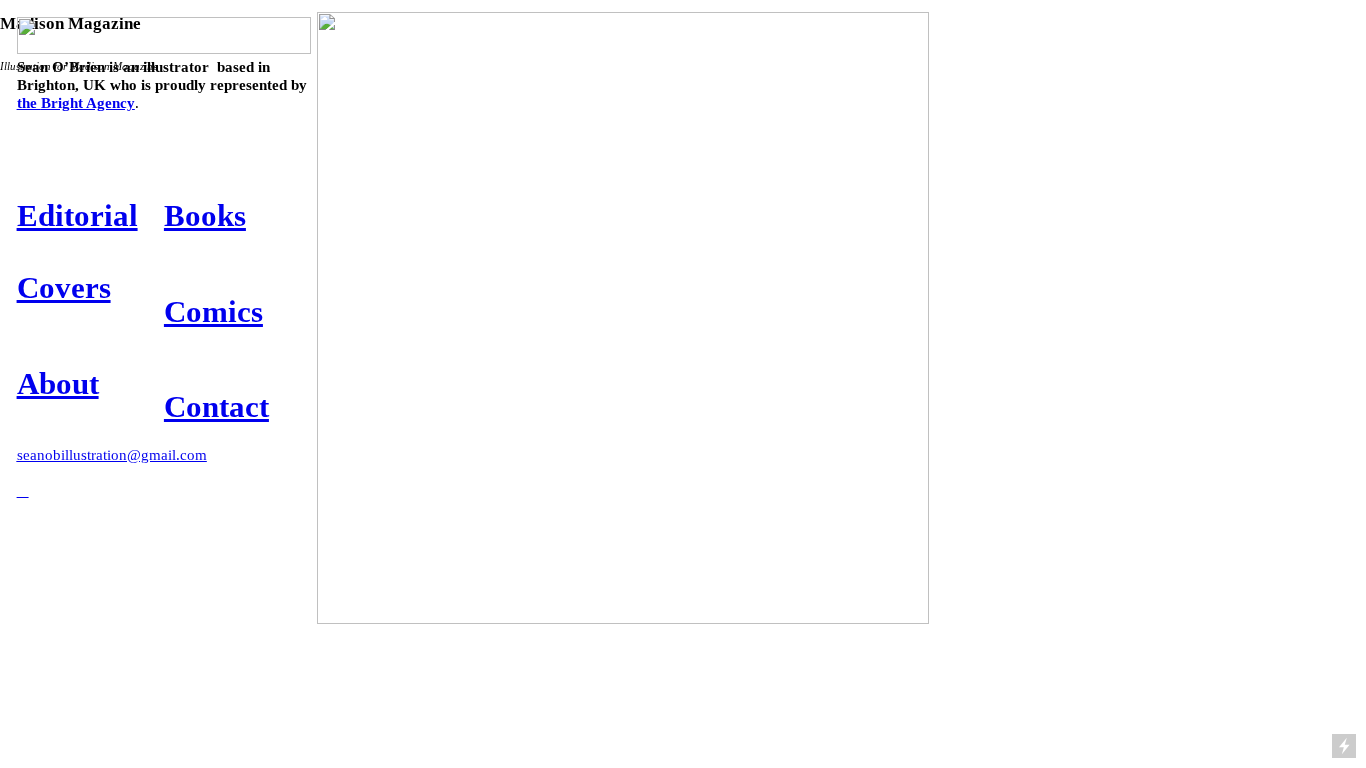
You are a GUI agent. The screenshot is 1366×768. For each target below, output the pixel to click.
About (58, 383)
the (76, 102)
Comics (213, 311)
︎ (23, 490)
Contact (216, 406)
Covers (64, 287)
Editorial (77, 215)
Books (205, 215)
